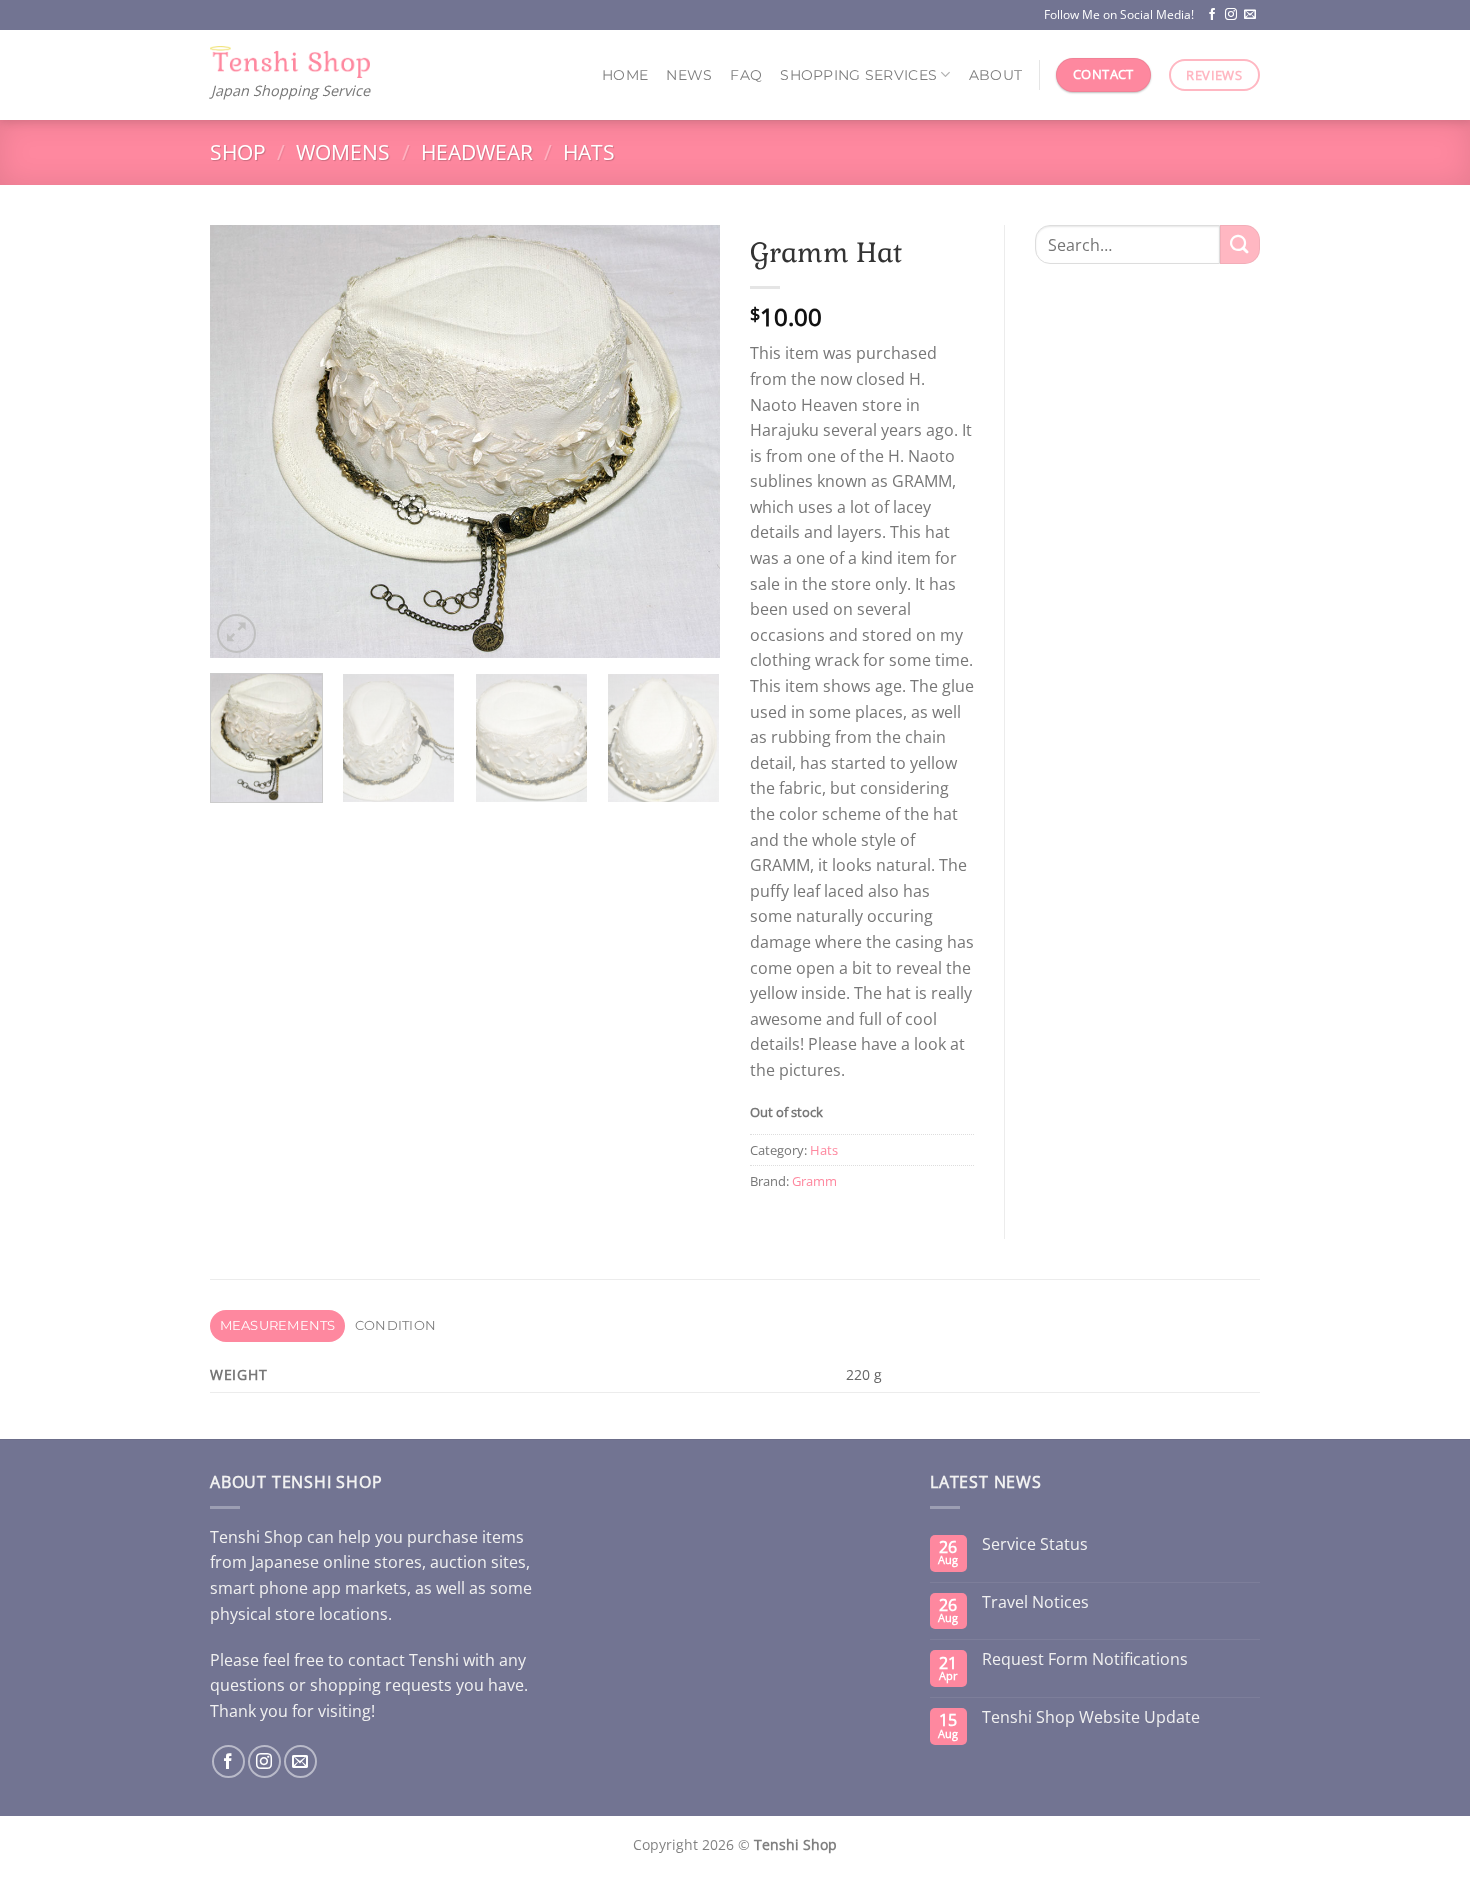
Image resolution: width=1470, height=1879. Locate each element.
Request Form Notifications (1085, 1659)
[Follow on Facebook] (1212, 15)
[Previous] (245, 441)
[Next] (685, 441)
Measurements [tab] (278, 1325)
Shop (238, 152)
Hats (589, 152)
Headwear (477, 152)
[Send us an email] (1250, 15)
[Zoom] (236, 633)
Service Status (1035, 1544)
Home (625, 75)
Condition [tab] (395, 1325)
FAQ (746, 75)
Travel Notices (1035, 1602)
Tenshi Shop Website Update (1091, 1717)
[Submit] (1240, 244)
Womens (343, 152)
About (995, 75)
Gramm (814, 1181)
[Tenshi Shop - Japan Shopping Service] (290, 62)
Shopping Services (858, 75)
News (689, 75)
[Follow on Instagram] (1231, 15)
